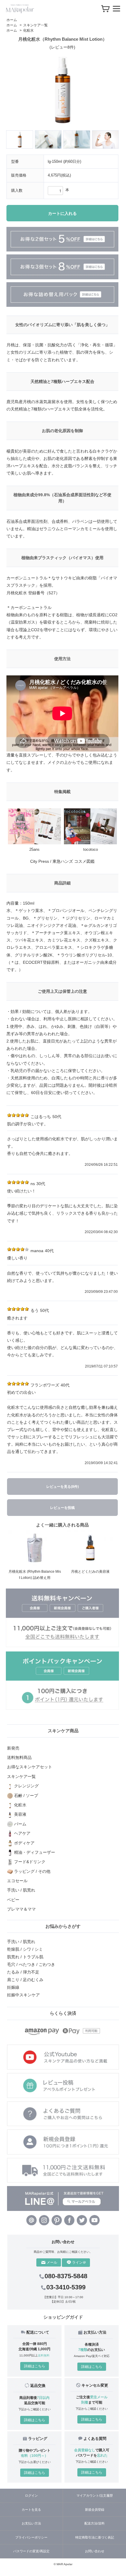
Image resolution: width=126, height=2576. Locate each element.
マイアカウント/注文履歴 (95, 2495)
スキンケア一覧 (35, 25)
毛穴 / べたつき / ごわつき (31, 1964)
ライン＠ (79, 2262)
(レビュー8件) (62, 47)
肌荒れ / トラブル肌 (25, 1957)
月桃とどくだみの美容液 (90, 1572)
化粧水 (28, 30)
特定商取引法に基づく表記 (95, 2537)
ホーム (12, 20)
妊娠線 (13, 1987)
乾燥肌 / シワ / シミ (25, 1949)
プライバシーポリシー (31, 2537)
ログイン (31, 2495)
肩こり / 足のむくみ (25, 1980)
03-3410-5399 (66, 2287)
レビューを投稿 (62, 1508)
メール (52, 2262)
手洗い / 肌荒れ (21, 1942)
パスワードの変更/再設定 (31, 2551)
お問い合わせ (95, 2551)
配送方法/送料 (94, 2523)
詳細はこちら (35, 2366)
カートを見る (31, 2510)
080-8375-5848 (66, 2276)
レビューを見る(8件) (63, 1487)
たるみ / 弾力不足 (23, 1972)
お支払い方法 (31, 2523)
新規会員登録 (95, 2510)
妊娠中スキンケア (23, 1995)
